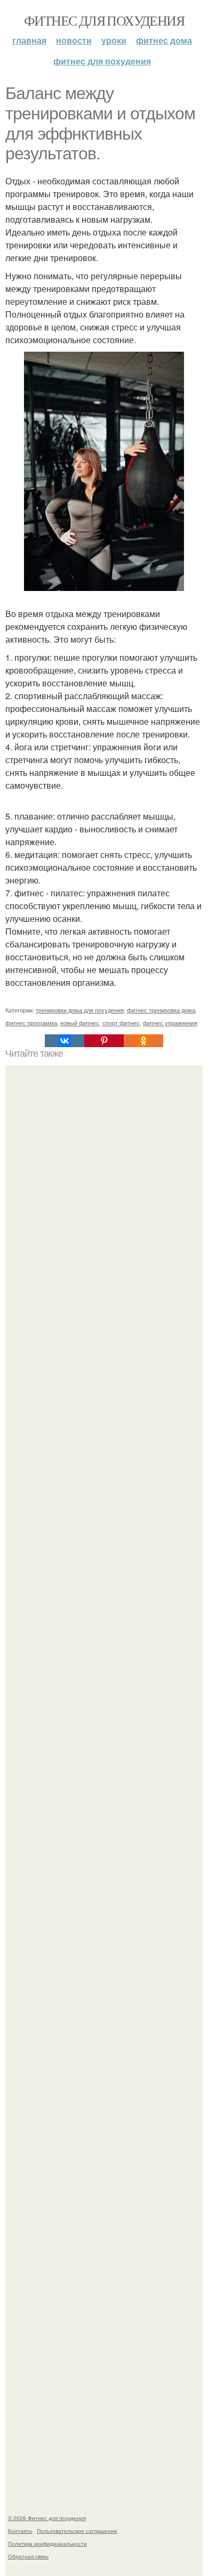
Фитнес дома (164, 40)
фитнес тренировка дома (161, 1010)
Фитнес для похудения (104, 20)
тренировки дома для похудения (80, 1010)
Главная (29, 40)
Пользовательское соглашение (77, 2531)
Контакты (20, 2531)
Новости (74, 40)
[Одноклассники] (143, 1041)
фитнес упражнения (170, 1023)
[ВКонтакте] (65, 1041)
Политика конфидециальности (47, 2543)
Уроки (114, 40)
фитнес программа (31, 1023)
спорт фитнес (121, 1023)
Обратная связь (28, 2556)
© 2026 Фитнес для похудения (47, 2518)
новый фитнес (80, 1023)
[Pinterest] (104, 1041)
